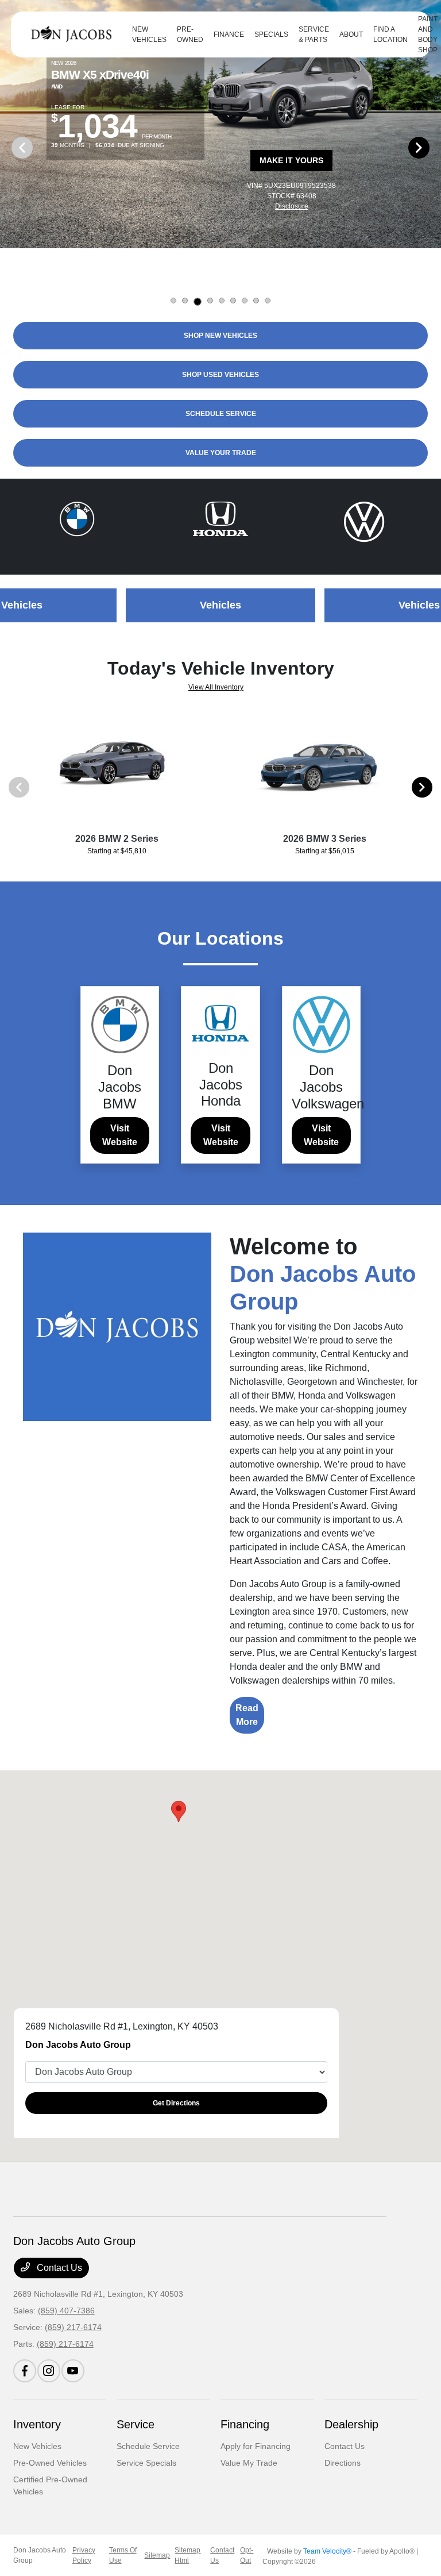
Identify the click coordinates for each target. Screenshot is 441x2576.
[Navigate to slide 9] (268, 301)
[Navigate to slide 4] (210, 301)
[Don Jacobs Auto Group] (74, 34)
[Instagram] (49, 2371)
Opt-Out (247, 2555)
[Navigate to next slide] (432, 147)
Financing (245, 2424)
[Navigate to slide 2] (185, 301)
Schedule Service (148, 2446)
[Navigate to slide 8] (256, 301)
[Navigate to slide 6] (233, 301)
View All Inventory (216, 687)
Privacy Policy (84, 2555)
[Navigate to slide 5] (222, 301)
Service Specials (146, 2463)
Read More (247, 1715)
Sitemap (157, 2555)
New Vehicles (37, 2446)
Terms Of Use (123, 2555)
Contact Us (58, 2268)
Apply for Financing (256, 2446)
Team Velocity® (327, 2551)
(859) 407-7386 (66, 2311)
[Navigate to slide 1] (173, 301)
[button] (179, 1811)
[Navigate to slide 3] (198, 302)
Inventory (37, 2424)
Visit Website (120, 1135)
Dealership (351, 2424)
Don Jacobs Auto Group (40, 2555)
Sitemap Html (187, 2555)
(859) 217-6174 (73, 2327)
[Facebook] (25, 2371)
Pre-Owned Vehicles (50, 2463)
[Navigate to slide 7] (245, 301)
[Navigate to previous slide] (9, 147)
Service (136, 2424)
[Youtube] (73, 2371)
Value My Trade (249, 2463)
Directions (343, 2463)
